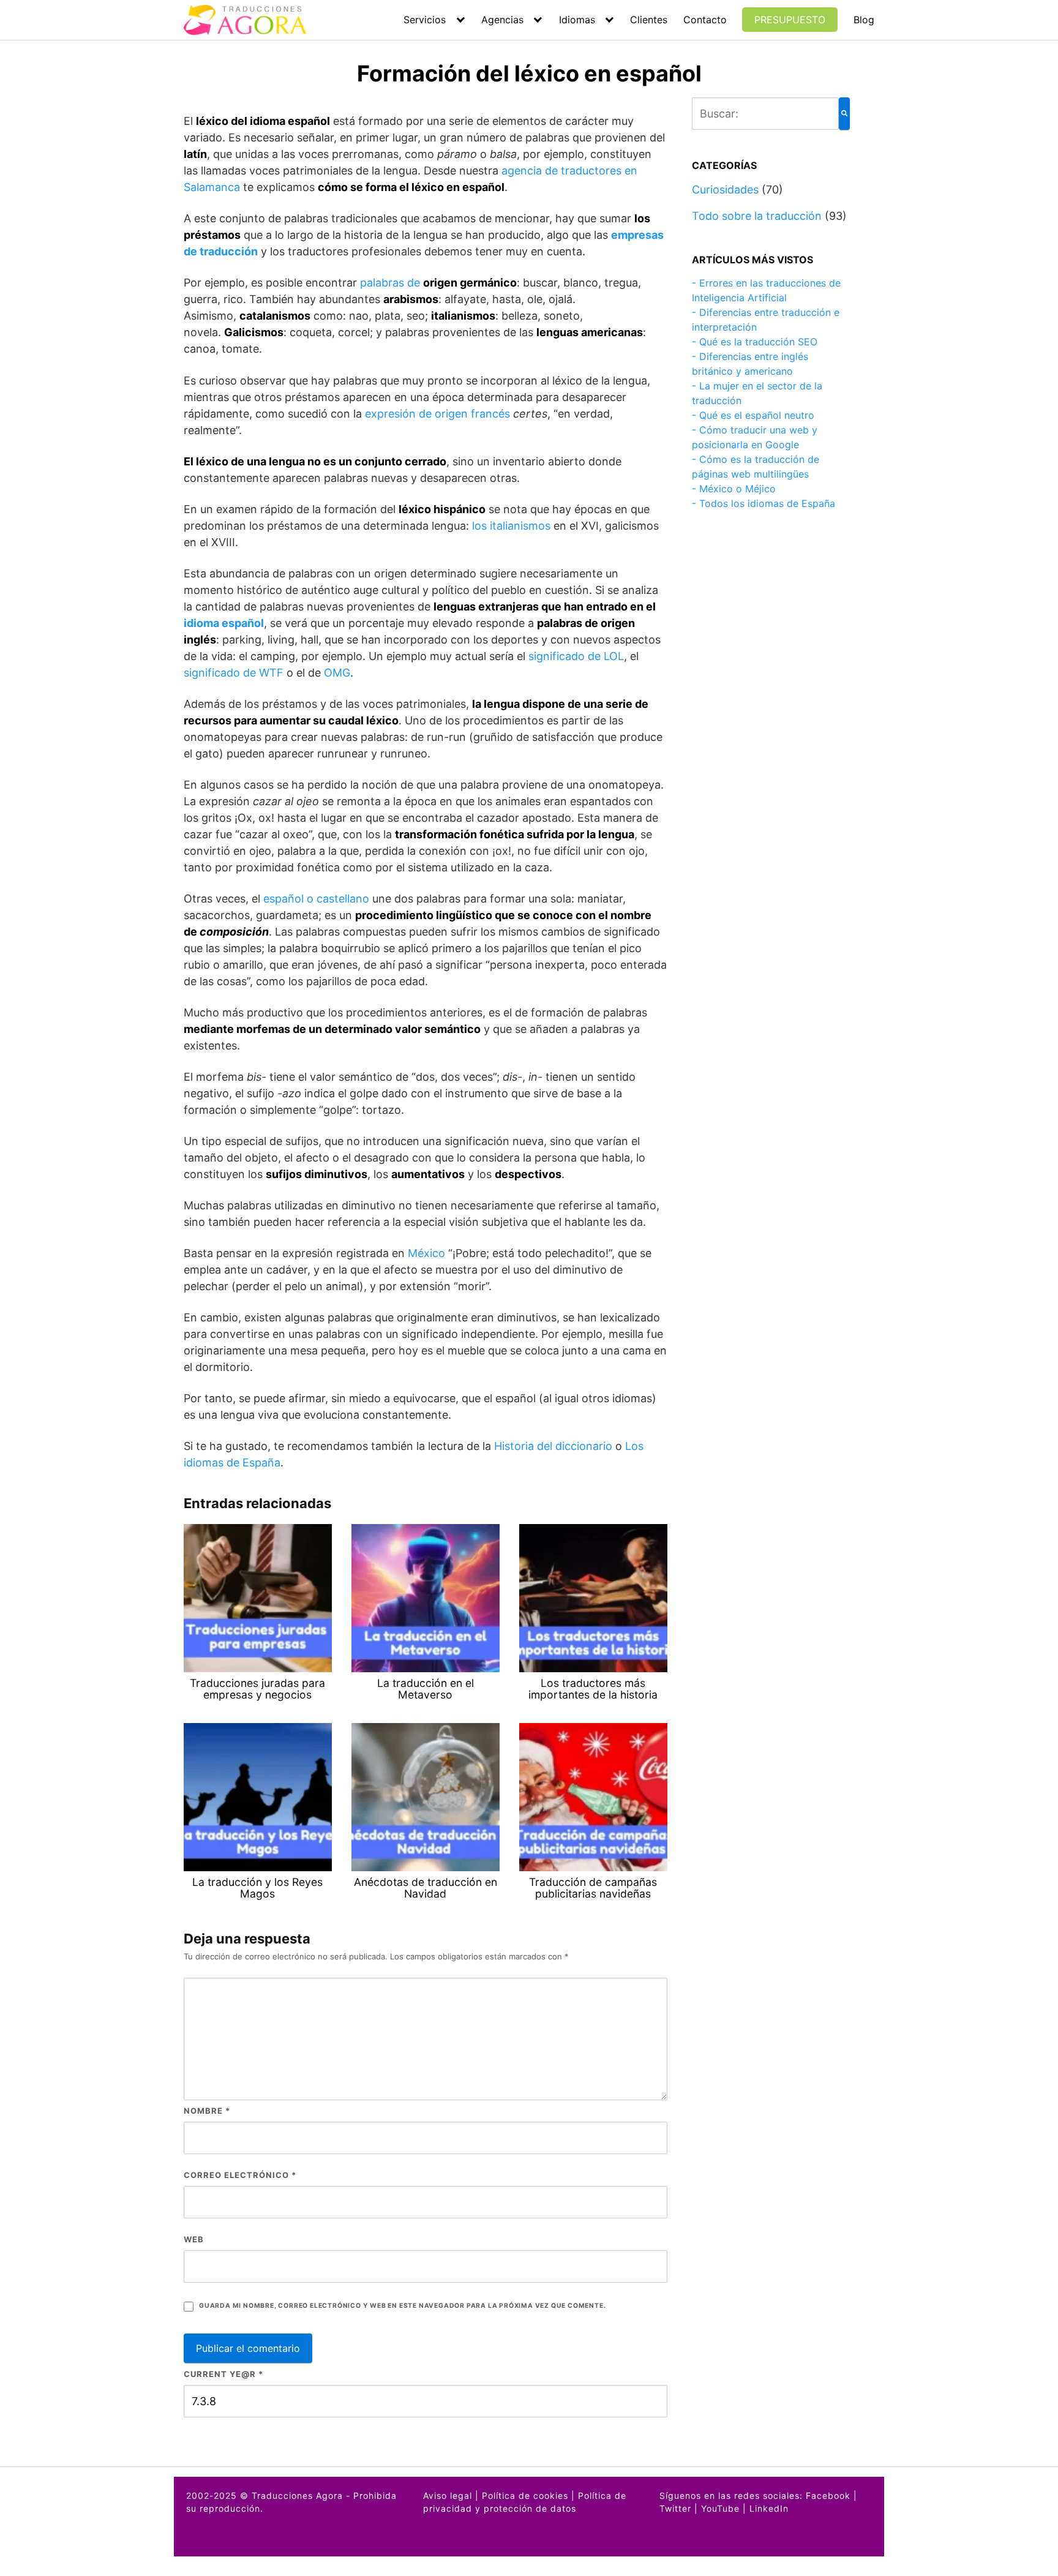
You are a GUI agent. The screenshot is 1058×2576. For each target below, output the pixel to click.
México (426, 1253)
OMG (337, 673)
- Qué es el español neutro (753, 415)
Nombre (207, 2111)
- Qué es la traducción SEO (755, 342)
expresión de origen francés (437, 414)
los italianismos (511, 526)
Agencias (502, 20)
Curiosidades (725, 190)
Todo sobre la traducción (757, 216)
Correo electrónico (240, 2175)
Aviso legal (448, 2495)
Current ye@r (223, 2374)
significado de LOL (576, 656)
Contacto (705, 20)
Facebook (828, 2495)
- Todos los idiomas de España (763, 503)
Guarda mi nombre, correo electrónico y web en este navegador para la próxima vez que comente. (402, 2306)
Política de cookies (525, 2495)
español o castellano (316, 899)
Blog (864, 20)
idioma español (224, 623)
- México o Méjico (734, 489)
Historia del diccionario (553, 1446)
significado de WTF (234, 673)
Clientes (649, 20)
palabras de (438, 283)
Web (194, 2239)
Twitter (675, 2508)
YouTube (720, 2508)
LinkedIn (769, 2508)
